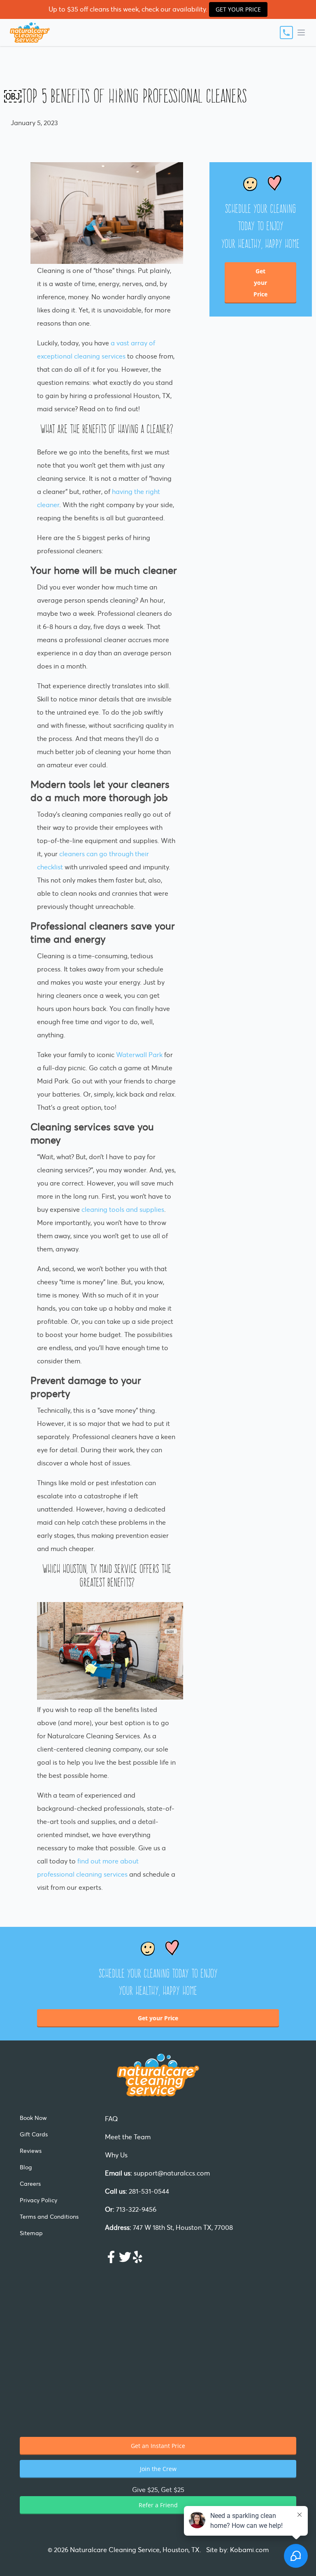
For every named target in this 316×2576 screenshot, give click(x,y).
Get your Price (260, 283)
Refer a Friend (158, 2505)
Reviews (31, 2151)
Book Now (33, 2118)
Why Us (116, 2155)
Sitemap (31, 2233)
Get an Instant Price (158, 2446)
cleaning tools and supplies (123, 1209)
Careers (30, 2184)
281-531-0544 (137, 2191)
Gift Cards (34, 2134)
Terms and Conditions (49, 2217)
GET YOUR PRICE (238, 9)
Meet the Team (128, 2137)
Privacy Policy (38, 2200)
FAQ (112, 2119)
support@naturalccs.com (157, 2173)
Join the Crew (158, 2469)
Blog (26, 2167)
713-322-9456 (131, 2209)
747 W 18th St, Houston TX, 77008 (169, 2227)
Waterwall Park (139, 1055)
